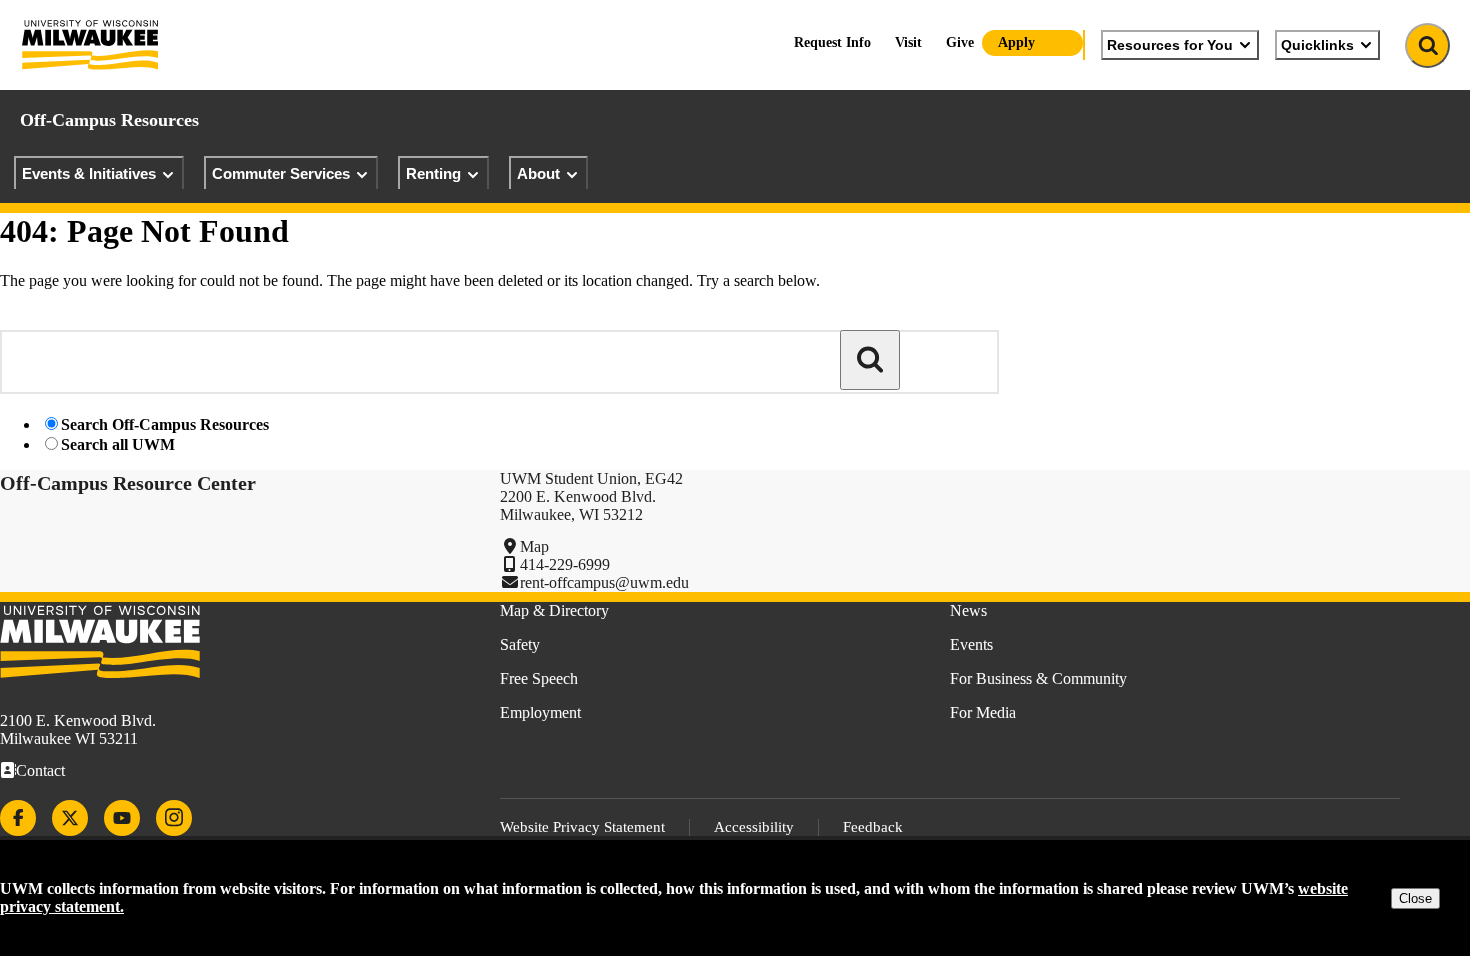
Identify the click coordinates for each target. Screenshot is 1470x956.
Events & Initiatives (89, 173)
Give (960, 42)
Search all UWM (118, 444)
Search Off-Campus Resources (165, 424)
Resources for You (1170, 45)
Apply (1016, 42)
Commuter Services (281, 173)
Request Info (832, 42)
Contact (40, 770)
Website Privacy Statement (582, 827)
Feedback (873, 827)
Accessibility (754, 827)
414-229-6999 (565, 564)
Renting (433, 173)
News (968, 610)
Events (971, 644)
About (538, 173)
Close (1415, 898)
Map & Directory (554, 610)
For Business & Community (1038, 678)
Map (534, 546)
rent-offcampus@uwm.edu (604, 582)
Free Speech (539, 678)
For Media (983, 712)
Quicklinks (1317, 45)
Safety (520, 644)
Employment (540, 712)
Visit (908, 42)
